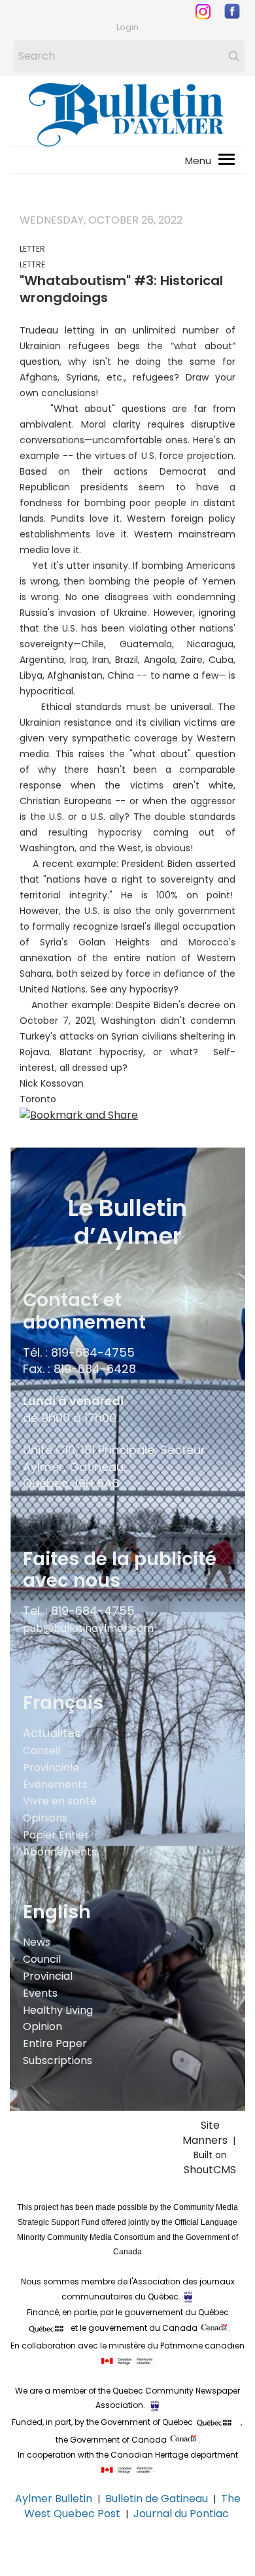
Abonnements (60, 1852)
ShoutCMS (210, 2170)
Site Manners (208, 2133)
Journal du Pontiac (182, 2514)
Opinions (45, 1818)
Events (40, 1993)
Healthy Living (58, 2010)
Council (42, 1959)
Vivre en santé (60, 1801)
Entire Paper (55, 2043)
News (37, 1942)
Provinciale (51, 1768)
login (127, 27)
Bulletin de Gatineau (157, 2499)
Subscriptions (58, 2060)
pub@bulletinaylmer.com (88, 1628)
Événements (55, 1785)
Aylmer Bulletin (54, 2499)
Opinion (42, 2026)
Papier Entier (56, 1835)
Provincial (48, 1976)
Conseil (42, 1751)
